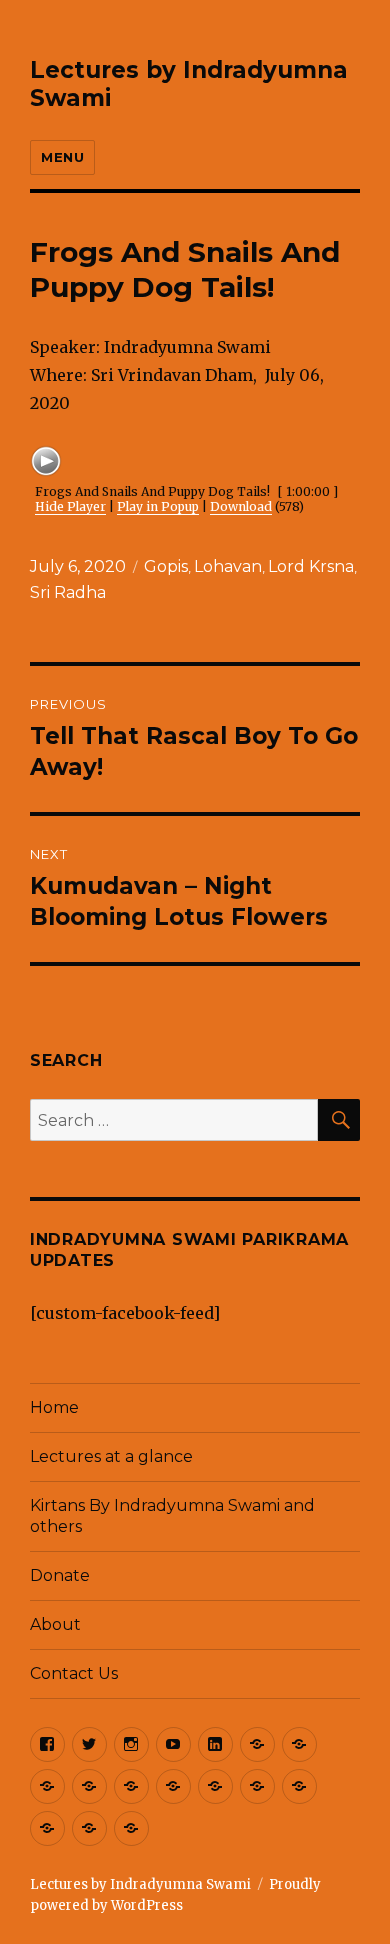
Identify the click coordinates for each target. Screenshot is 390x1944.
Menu (62, 157)
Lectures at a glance (111, 1456)
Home (54, 1407)
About (55, 1624)
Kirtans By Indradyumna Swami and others (172, 1516)
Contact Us (74, 1673)
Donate (60, 1575)
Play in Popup (158, 506)
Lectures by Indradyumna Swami (140, 1884)
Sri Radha (68, 592)
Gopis (166, 566)
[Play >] (46, 461)
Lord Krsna (311, 566)
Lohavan (228, 566)
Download (241, 506)
